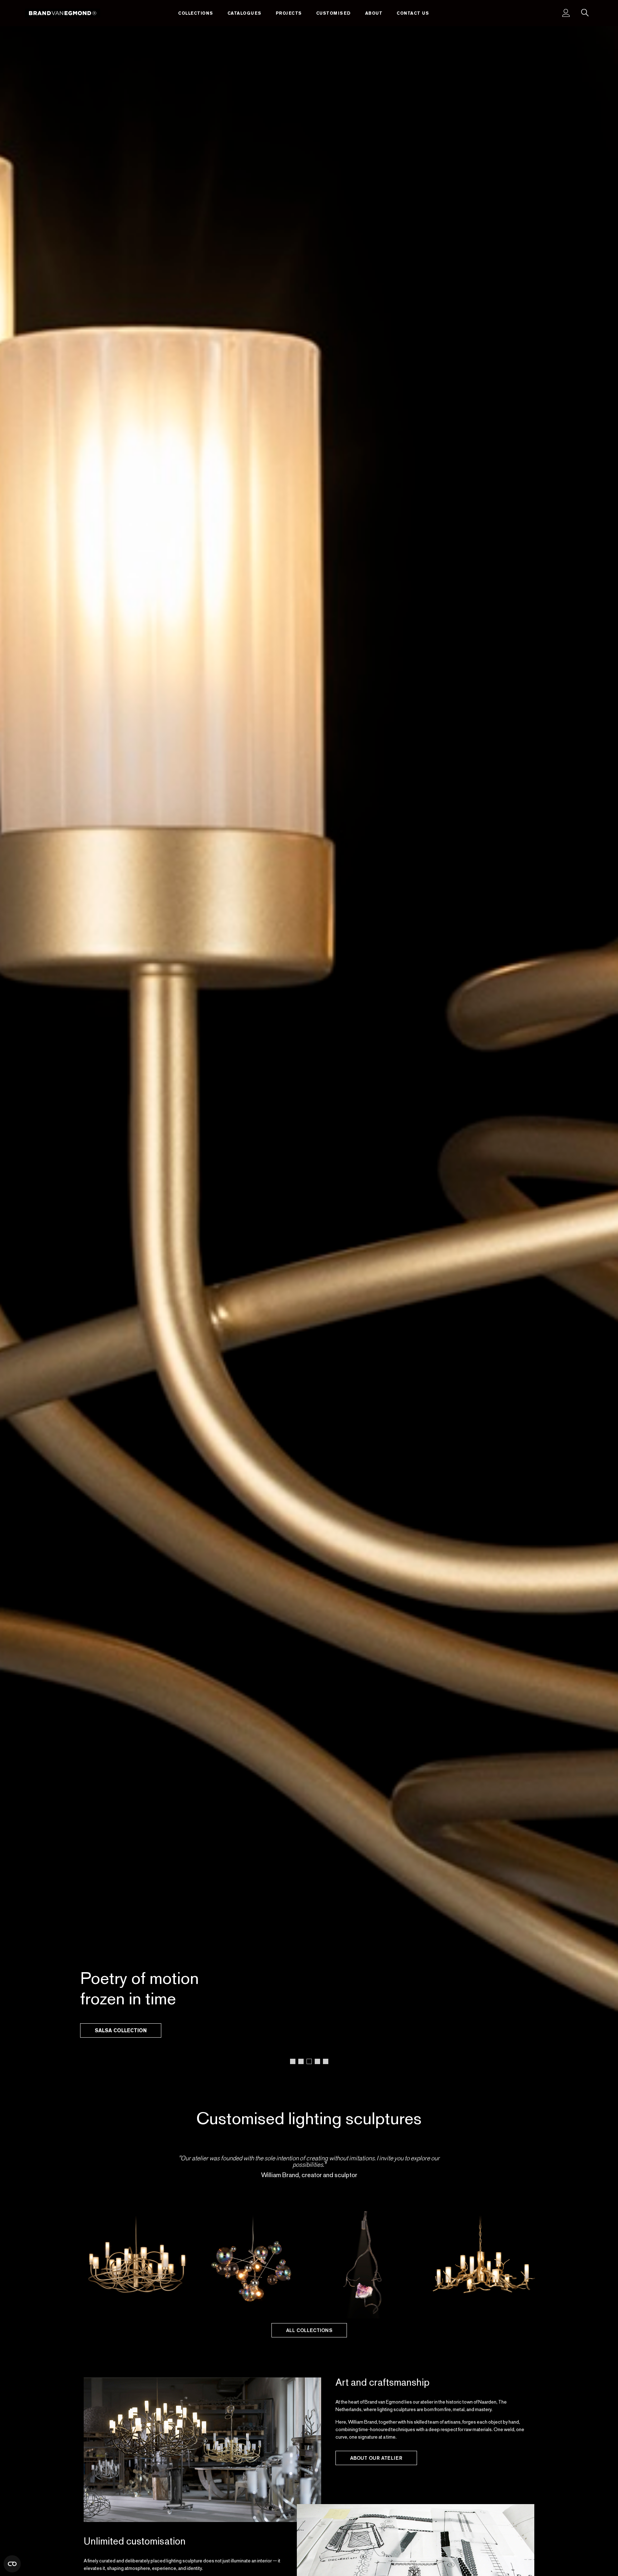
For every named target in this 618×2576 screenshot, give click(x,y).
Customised (333, 13)
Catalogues (244, 13)
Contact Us (413, 13)
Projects (289, 13)
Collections (196, 13)
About (374, 13)
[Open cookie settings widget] (12, 2564)
